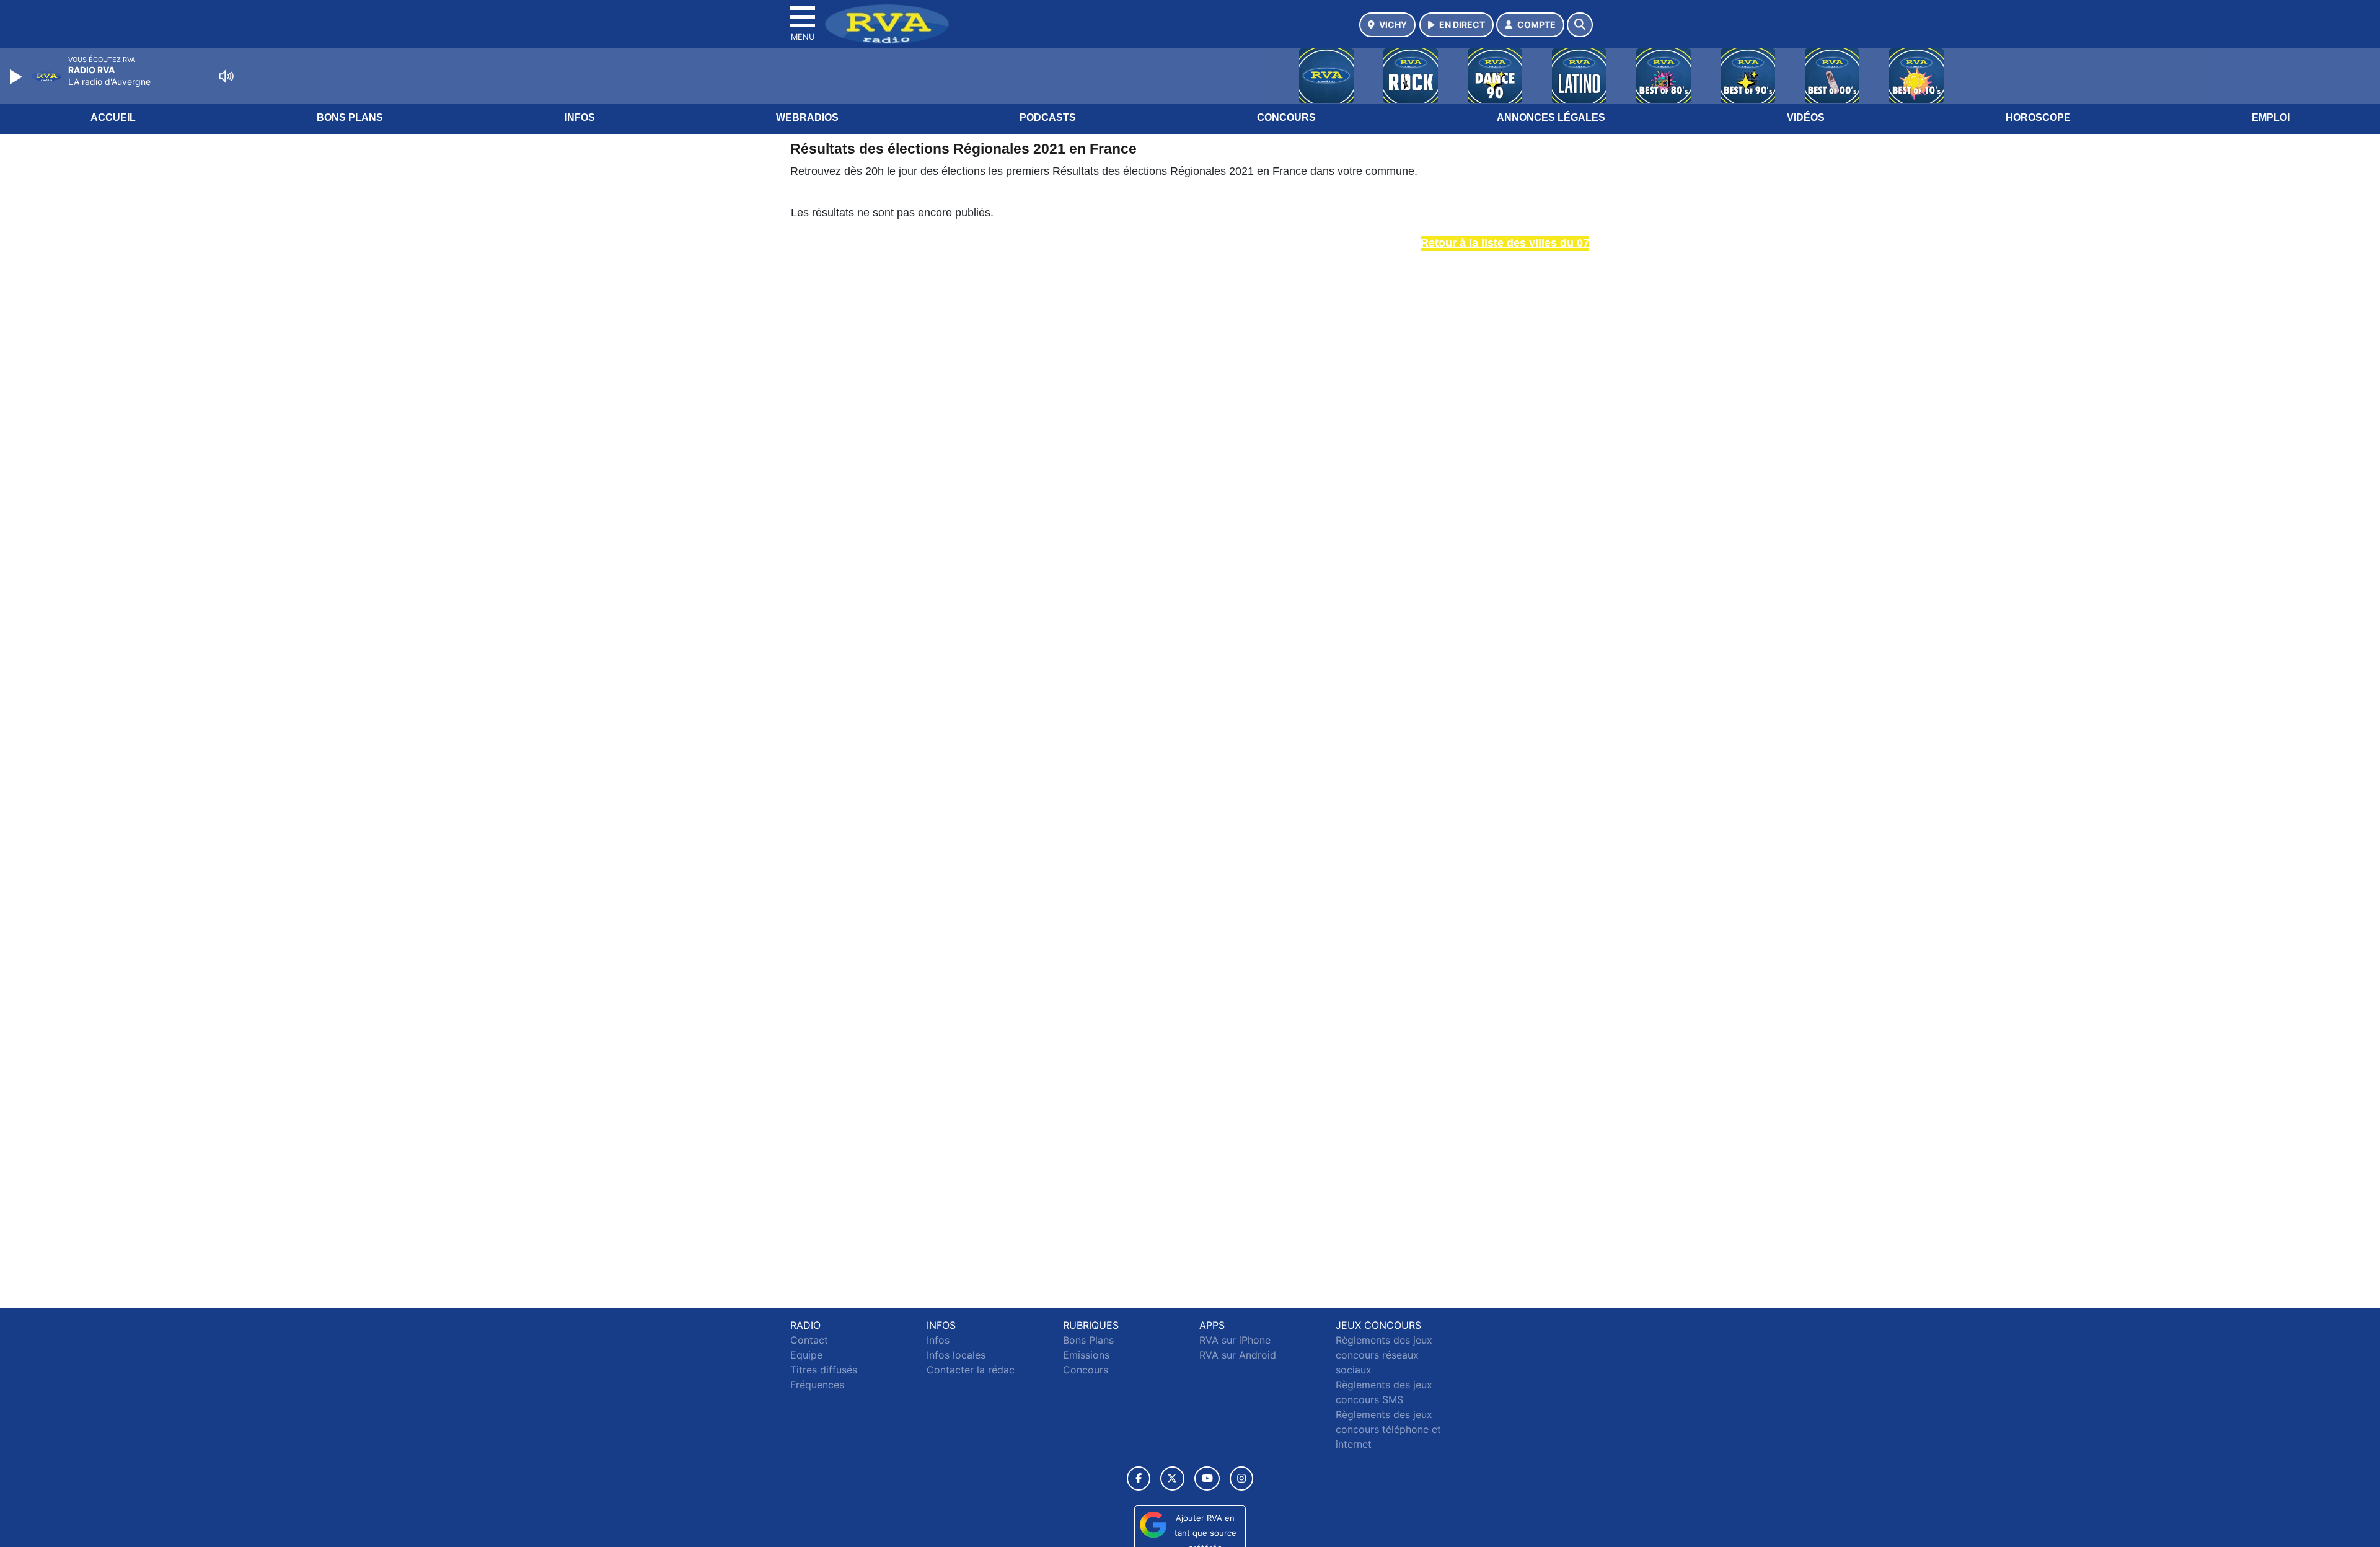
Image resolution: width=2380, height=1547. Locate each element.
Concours (1286, 117)
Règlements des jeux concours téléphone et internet (1388, 1429)
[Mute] (226, 76)
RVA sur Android (1238, 1355)
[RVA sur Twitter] (1172, 1479)
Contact (809, 1340)
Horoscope (2038, 117)
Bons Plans (350, 117)
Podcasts (1048, 117)
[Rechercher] (1580, 25)
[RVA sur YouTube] (1207, 1479)
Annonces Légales (1551, 117)
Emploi (2271, 117)
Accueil (113, 117)
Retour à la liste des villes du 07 (1505, 243)
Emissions (1086, 1355)
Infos (580, 117)
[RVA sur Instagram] (1241, 1479)
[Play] (17, 77)
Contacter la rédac (971, 1370)
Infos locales (956, 1355)
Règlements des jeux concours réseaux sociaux (1384, 1355)
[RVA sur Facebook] (1139, 1479)
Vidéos (1806, 117)
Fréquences (817, 1385)
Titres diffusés (824, 1370)
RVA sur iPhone (1235, 1340)
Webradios (807, 117)
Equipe (806, 1355)
